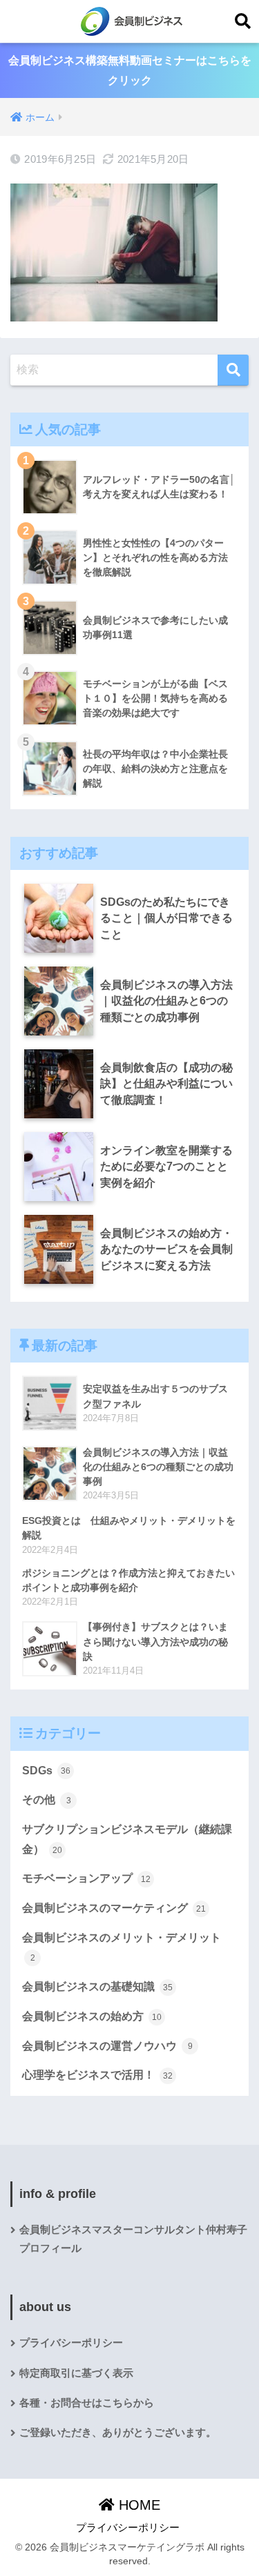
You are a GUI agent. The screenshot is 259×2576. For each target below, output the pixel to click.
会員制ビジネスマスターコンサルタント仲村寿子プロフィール (133, 2239)
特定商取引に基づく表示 (76, 2373)
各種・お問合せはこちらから (87, 2403)
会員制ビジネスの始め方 (92, 2016)
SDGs (46, 1771)
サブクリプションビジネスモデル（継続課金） (127, 1839)
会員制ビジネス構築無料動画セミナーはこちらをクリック (130, 70)
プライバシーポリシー (71, 2343)
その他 (47, 1800)
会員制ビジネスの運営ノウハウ (107, 2046)
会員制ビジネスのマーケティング (114, 1908)
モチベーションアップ (86, 1878)
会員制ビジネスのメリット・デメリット (122, 1948)
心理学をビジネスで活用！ (97, 2075)
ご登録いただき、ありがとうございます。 (118, 2433)
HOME (137, 2505)
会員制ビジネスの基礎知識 (97, 1987)
